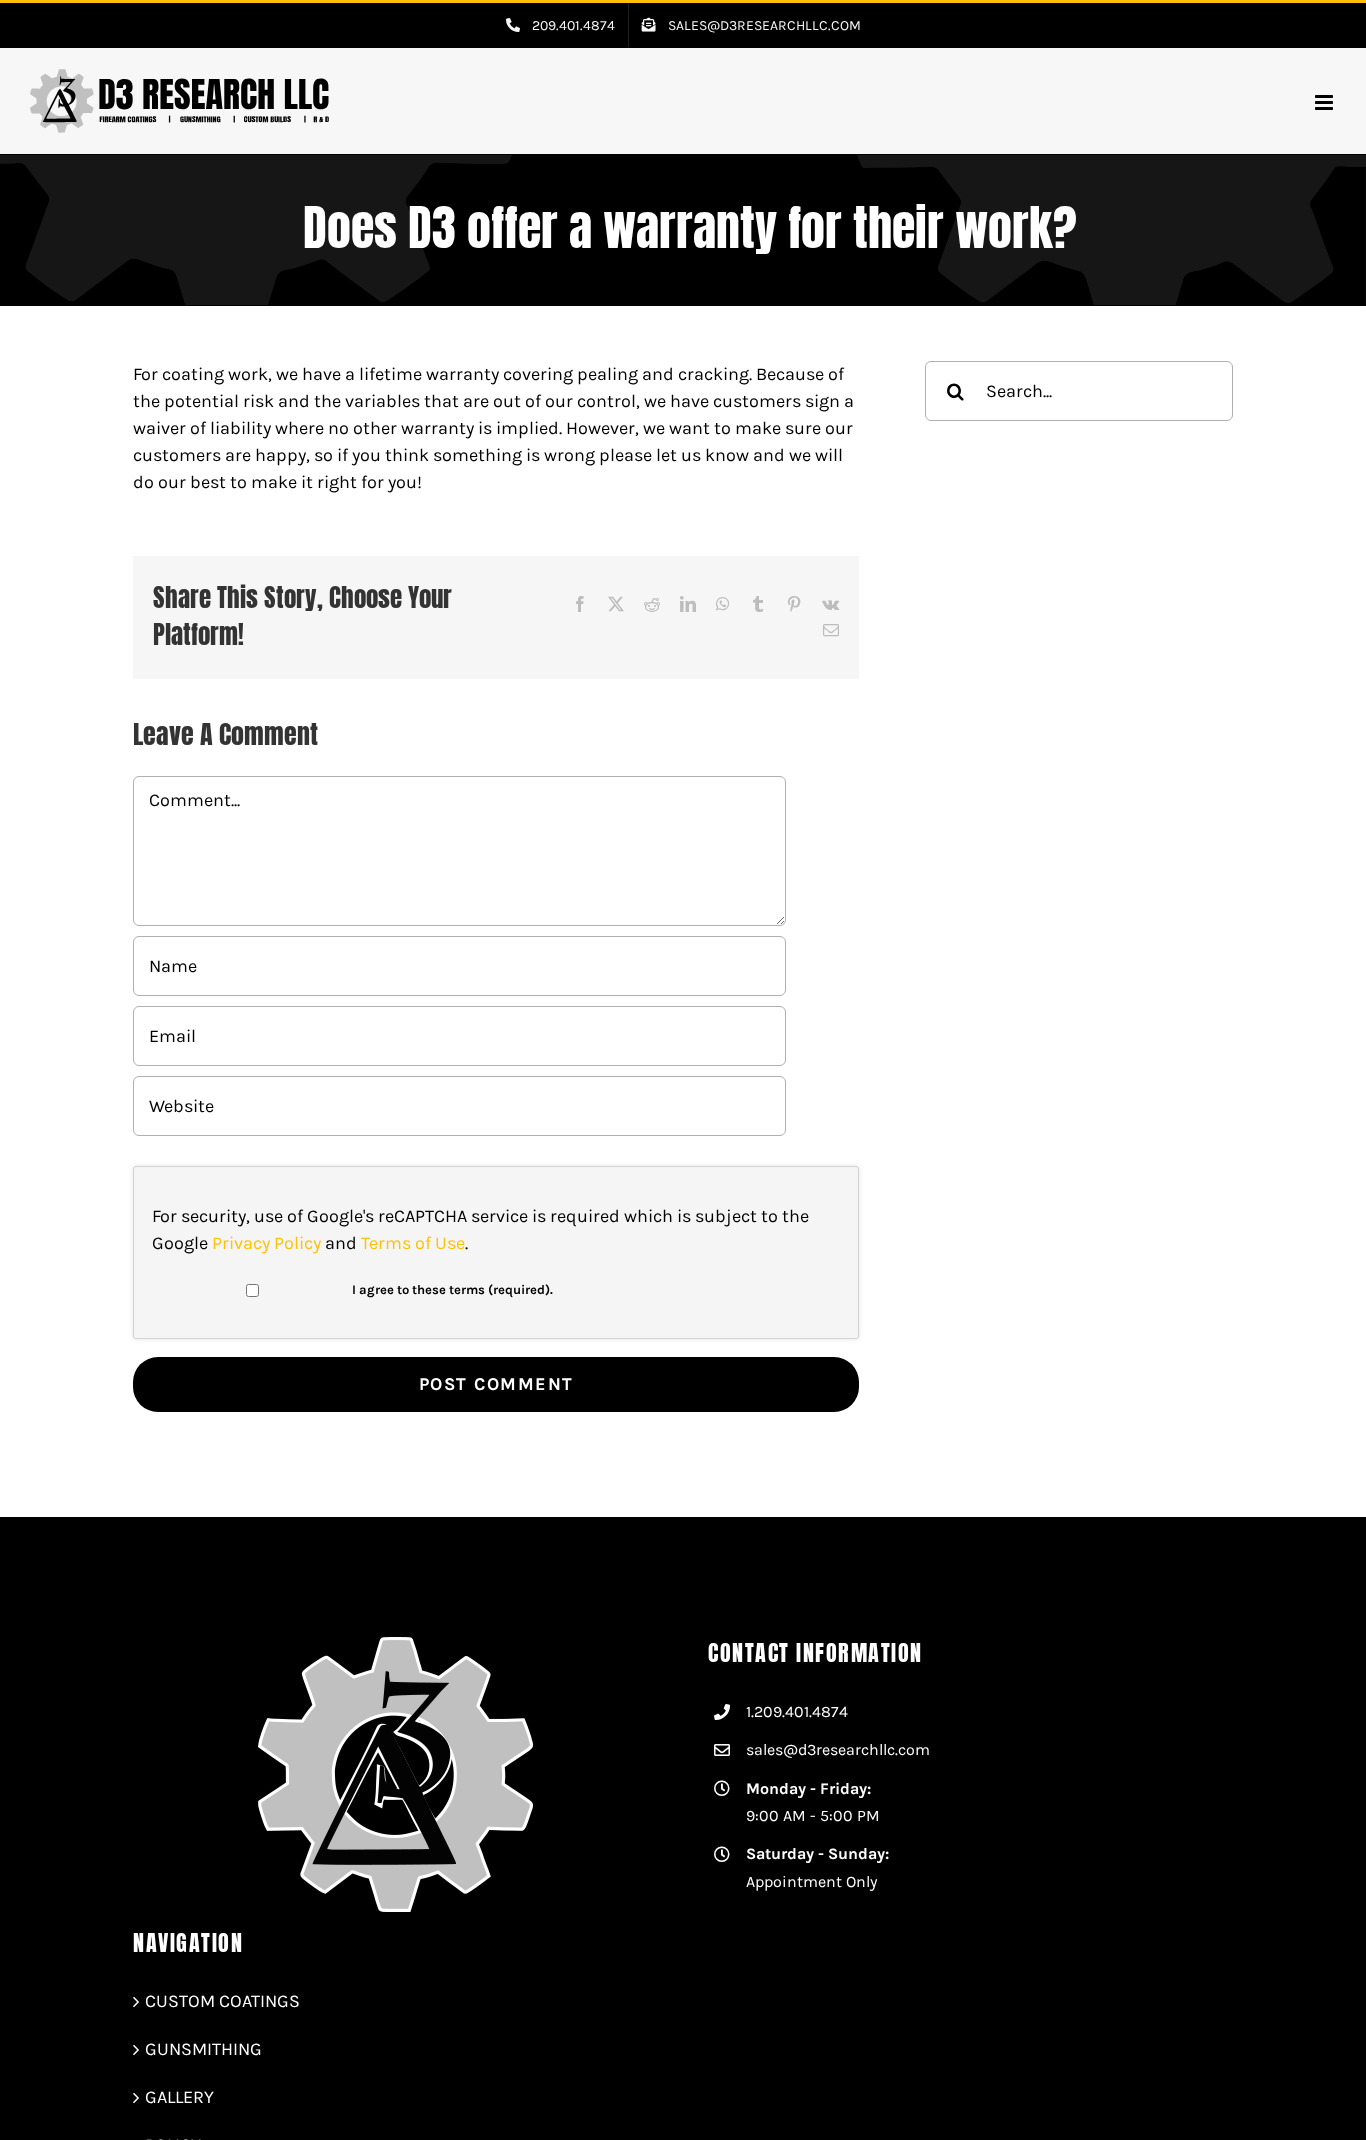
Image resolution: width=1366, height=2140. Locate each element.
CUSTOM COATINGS (222, 2001)
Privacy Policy (266, 1243)
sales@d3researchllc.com (838, 1749)
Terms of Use (413, 1243)
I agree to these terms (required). (452, 1289)
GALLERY (179, 2097)
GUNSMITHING (203, 2049)
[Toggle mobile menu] (1325, 102)
